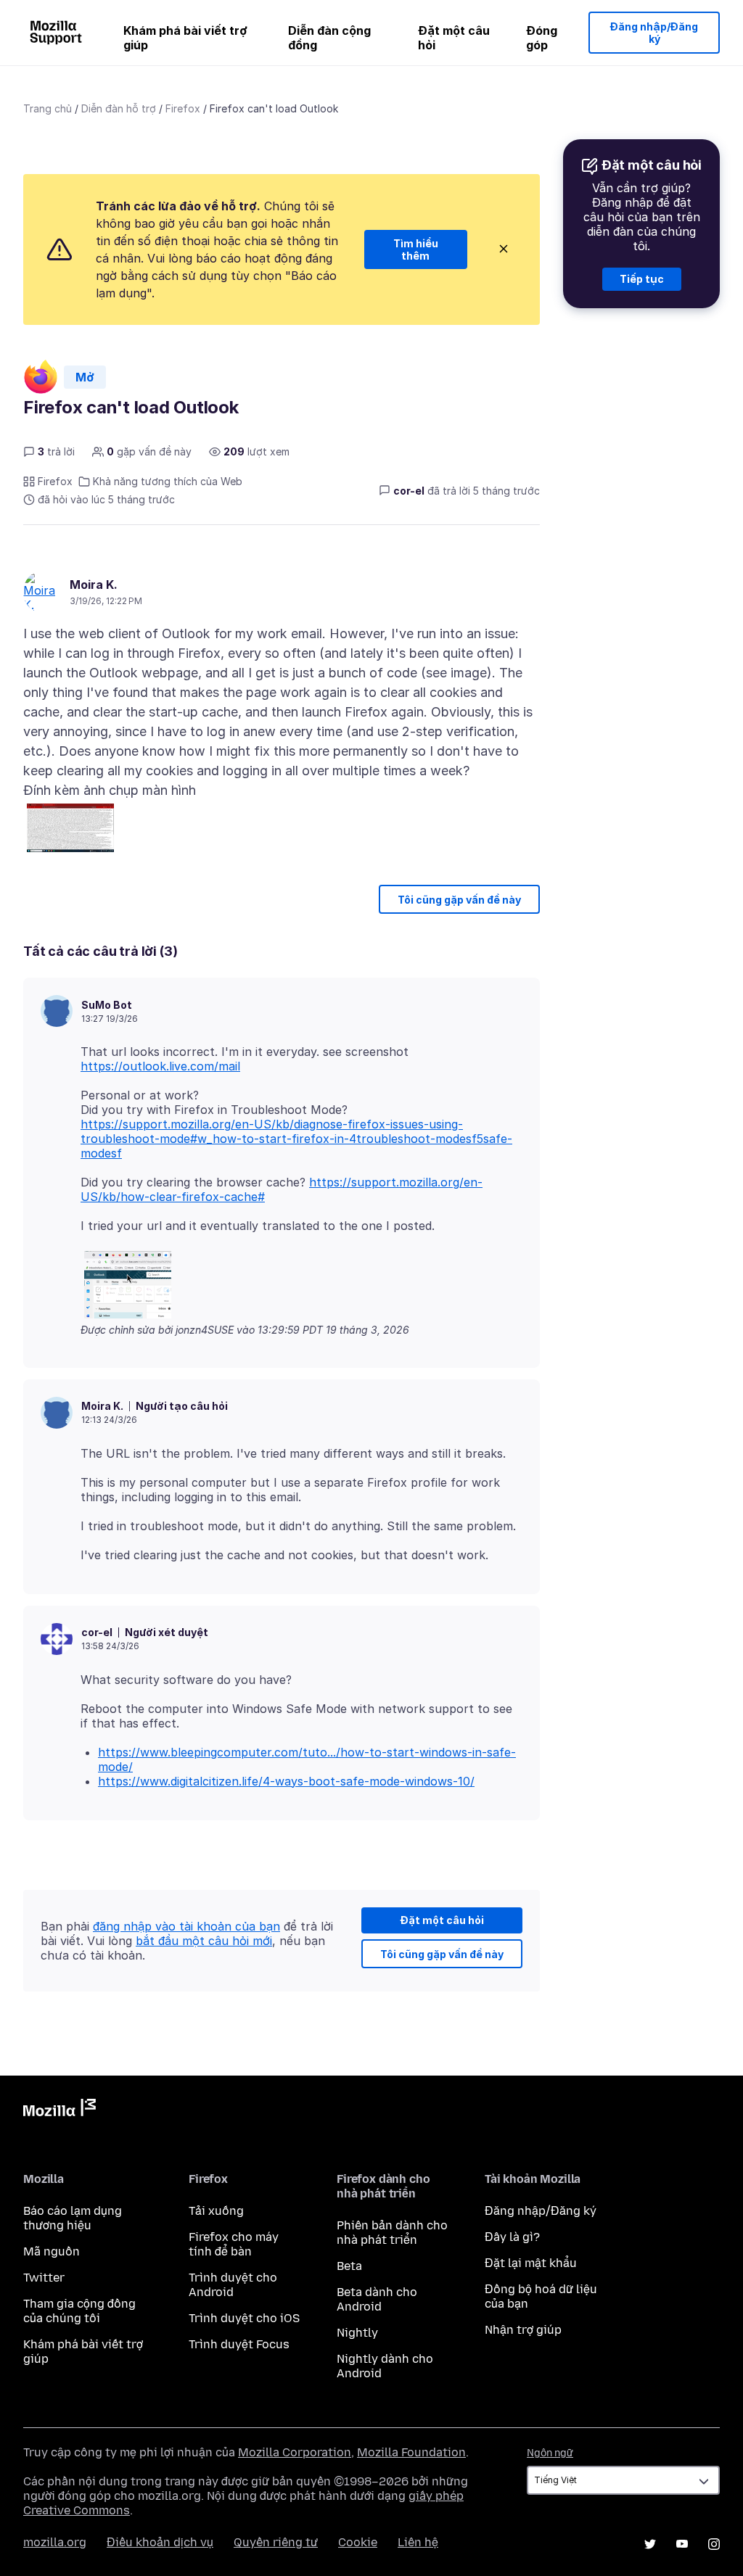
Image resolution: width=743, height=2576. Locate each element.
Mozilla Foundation (411, 2452)
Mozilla (59, 2110)
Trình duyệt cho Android (233, 2285)
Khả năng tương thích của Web (168, 481)
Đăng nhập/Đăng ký (654, 33)
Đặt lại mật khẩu (531, 2263)
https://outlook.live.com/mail (160, 1066)
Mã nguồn (52, 2251)
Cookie (358, 2542)
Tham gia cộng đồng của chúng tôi (79, 2311)
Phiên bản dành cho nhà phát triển (392, 2233)
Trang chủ (48, 108)
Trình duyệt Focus (239, 2344)
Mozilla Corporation (295, 2452)
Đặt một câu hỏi (454, 38)
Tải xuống (216, 2211)
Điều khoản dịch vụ (160, 2542)
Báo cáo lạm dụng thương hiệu (73, 2218)
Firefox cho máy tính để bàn (234, 2244)
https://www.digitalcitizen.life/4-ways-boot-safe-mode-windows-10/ (286, 1781)
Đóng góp (542, 38)
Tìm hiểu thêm (416, 250)
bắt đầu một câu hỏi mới (204, 1941)
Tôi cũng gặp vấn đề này (459, 900)
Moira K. (94, 585)
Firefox (183, 108)
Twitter (44, 2278)
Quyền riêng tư (276, 2542)
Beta (349, 2266)
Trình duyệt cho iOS (244, 2318)
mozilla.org (55, 2542)
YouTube (682, 2544)
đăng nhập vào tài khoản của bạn (186, 1926)
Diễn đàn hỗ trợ (119, 108)
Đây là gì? (512, 2237)
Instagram (714, 2544)
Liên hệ (418, 2542)
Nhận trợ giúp (523, 2330)
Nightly (357, 2333)
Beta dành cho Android (377, 2299)
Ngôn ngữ (550, 2453)
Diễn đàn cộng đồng (329, 38)
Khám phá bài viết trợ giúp (185, 38)
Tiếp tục (642, 279)
